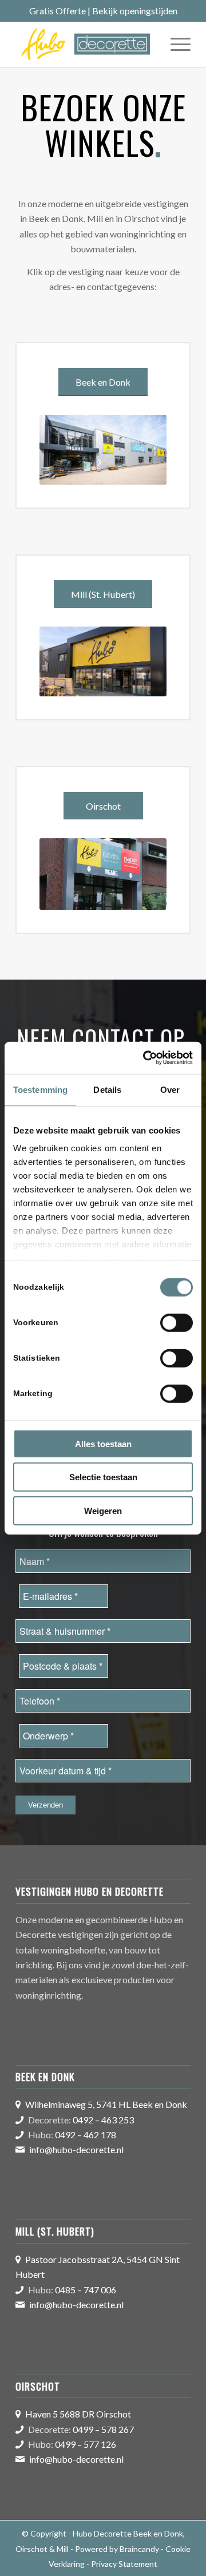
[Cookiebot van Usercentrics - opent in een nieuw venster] (145, 1058)
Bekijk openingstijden (135, 11)
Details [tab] (107, 1089)
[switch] (177, 1322)
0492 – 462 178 (86, 2135)
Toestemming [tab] (40, 1089)
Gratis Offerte (58, 11)
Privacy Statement (124, 2564)
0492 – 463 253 (103, 2120)
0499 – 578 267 (103, 2429)
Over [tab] (170, 1089)
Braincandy (139, 2549)
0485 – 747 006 (86, 2290)
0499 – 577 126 (86, 2444)
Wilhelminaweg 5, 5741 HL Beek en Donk (106, 2104)
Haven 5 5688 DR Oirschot (78, 2414)
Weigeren (103, 1510)
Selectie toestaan (103, 1477)
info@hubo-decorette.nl (76, 2149)
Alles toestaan (103, 1443)
